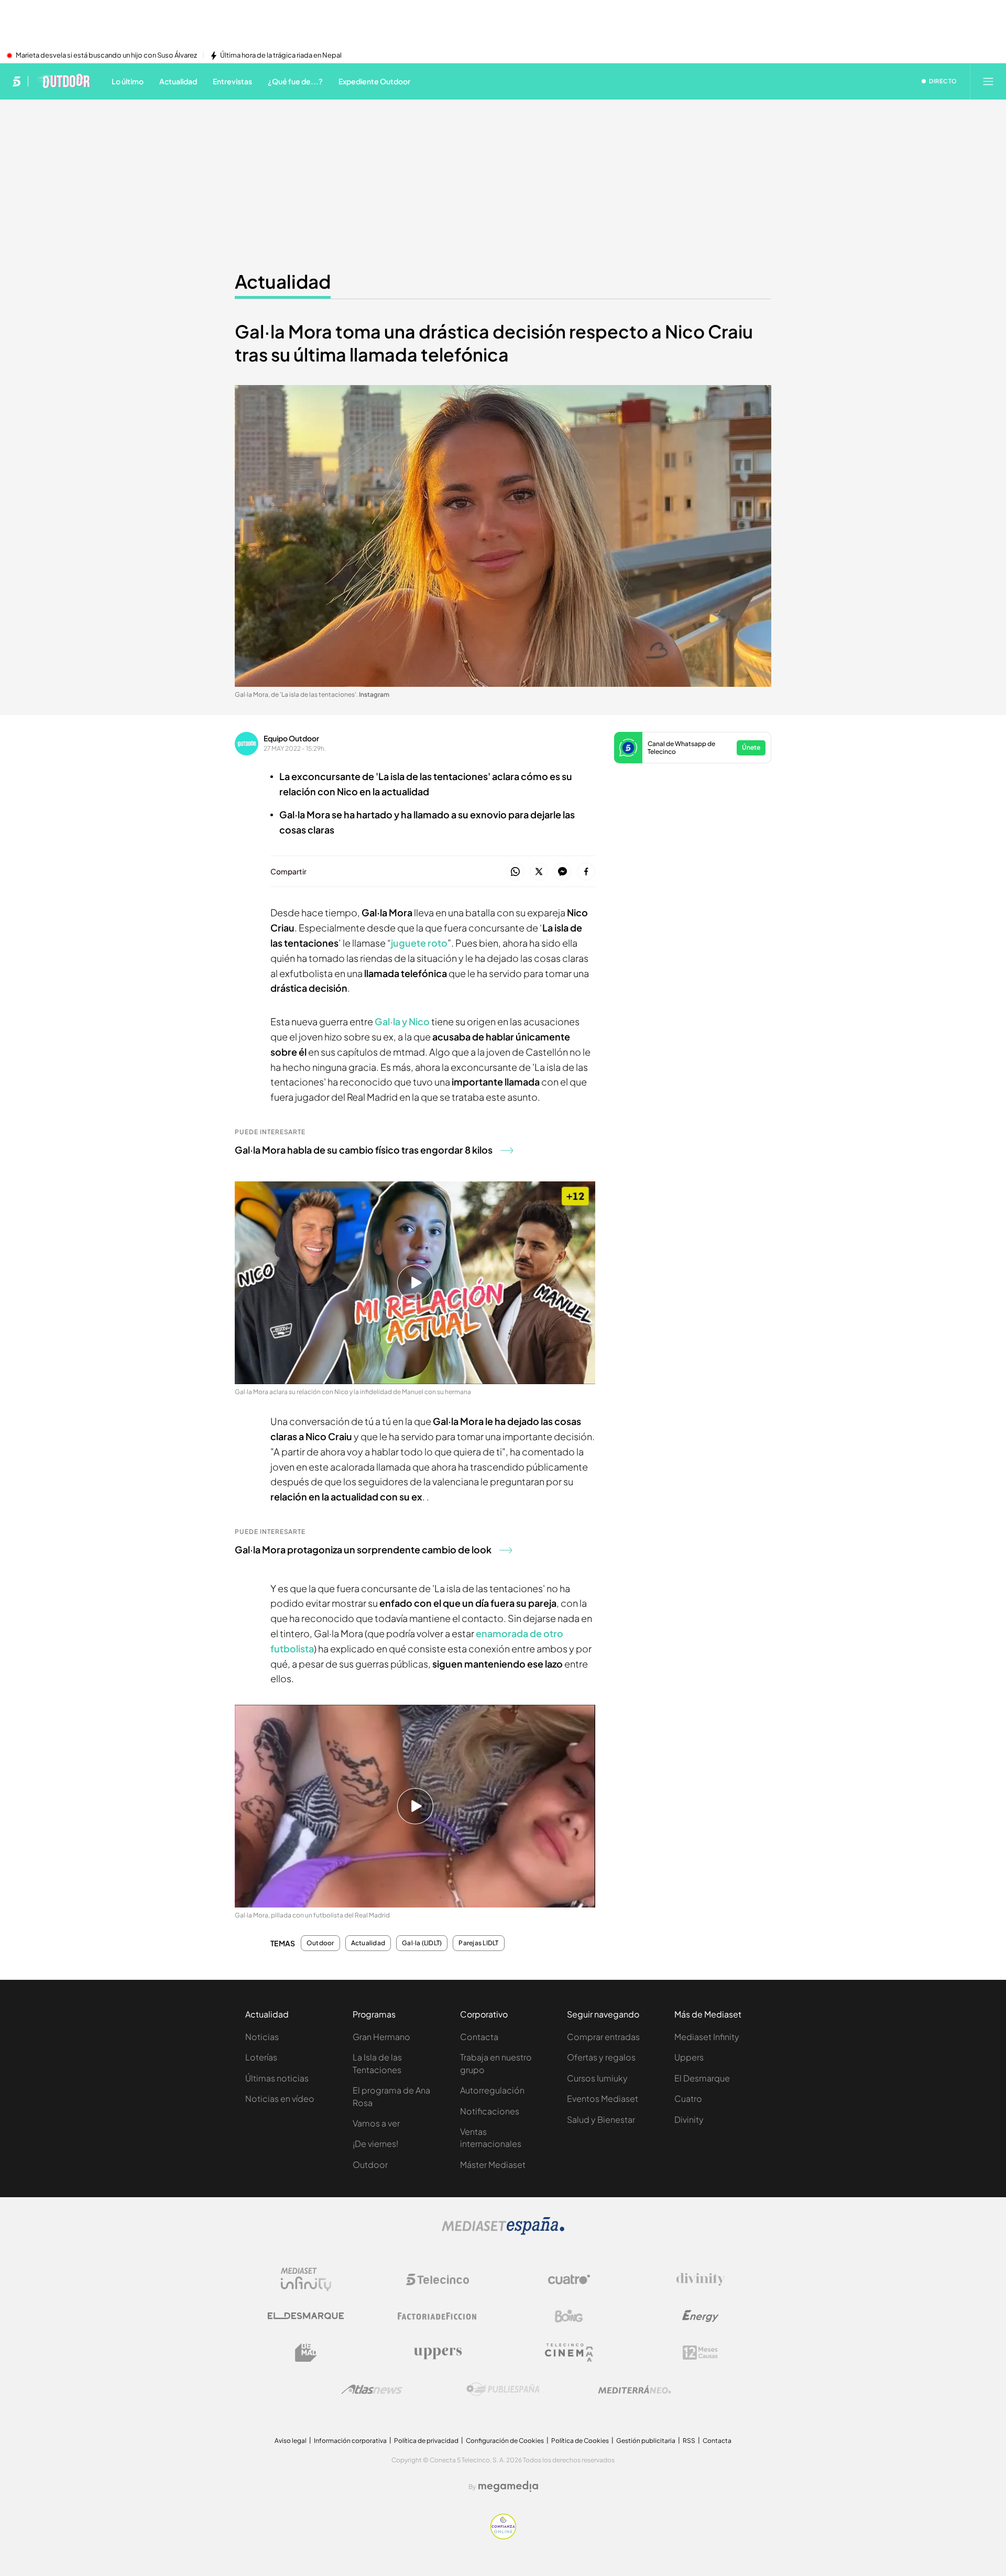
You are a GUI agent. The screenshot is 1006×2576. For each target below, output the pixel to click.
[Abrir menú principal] (988, 81)
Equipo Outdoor (291, 738)
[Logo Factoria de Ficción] (438, 2316)
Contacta (479, 2037)
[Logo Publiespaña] (503, 2389)
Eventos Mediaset (603, 2098)
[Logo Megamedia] (508, 2486)
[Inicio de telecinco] (17, 81)
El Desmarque (702, 2078)
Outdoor (320, 1943)
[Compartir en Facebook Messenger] (562, 872)
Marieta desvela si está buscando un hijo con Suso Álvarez (106, 56)
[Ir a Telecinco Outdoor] (63, 81)
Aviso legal (291, 2441)
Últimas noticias (277, 2078)
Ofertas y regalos (601, 2057)
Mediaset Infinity (707, 2037)
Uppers (689, 2057)
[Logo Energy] (701, 2316)
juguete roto (419, 943)
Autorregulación (492, 2090)
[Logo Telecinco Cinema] (569, 2353)
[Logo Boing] (569, 2316)
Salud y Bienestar (601, 2119)
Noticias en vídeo (280, 2098)
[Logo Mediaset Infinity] (306, 2279)
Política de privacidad (426, 2441)
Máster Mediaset (493, 2164)
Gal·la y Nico (402, 1021)
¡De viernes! (375, 2144)
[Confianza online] (503, 2536)
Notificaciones (490, 2111)
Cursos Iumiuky (597, 2078)
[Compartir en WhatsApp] (515, 872)
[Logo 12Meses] (700, 2353)
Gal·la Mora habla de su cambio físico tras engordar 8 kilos (364, 1150)
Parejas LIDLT (478, 1943)
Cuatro (688, 2098)
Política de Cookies (580, 2441)
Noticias (262, 2037)
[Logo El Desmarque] (306, 2316)
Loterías (261, 2057)
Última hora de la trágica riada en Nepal (281, 56)
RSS (689, 2441)
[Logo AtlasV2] (372, 2389)
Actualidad (283, 281)
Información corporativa (350, 2441)
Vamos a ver (376, 2123)
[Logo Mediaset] (503, 2232)
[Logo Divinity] (701, 2279)
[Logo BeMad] (306, 2353)
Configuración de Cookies (505, 2441)
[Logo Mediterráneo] (635, 2389)
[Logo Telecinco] (438, 2279)
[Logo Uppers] (438, 2353)
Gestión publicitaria (646, 2441)
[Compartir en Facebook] (586, 872)
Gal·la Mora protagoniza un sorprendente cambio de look (363, 1549)
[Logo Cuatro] (569, 2279)
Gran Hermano (381, 2037)
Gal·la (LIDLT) (422, 1943)
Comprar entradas (603, 2037)
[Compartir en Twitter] (539, 872)
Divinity (689, 2119)
